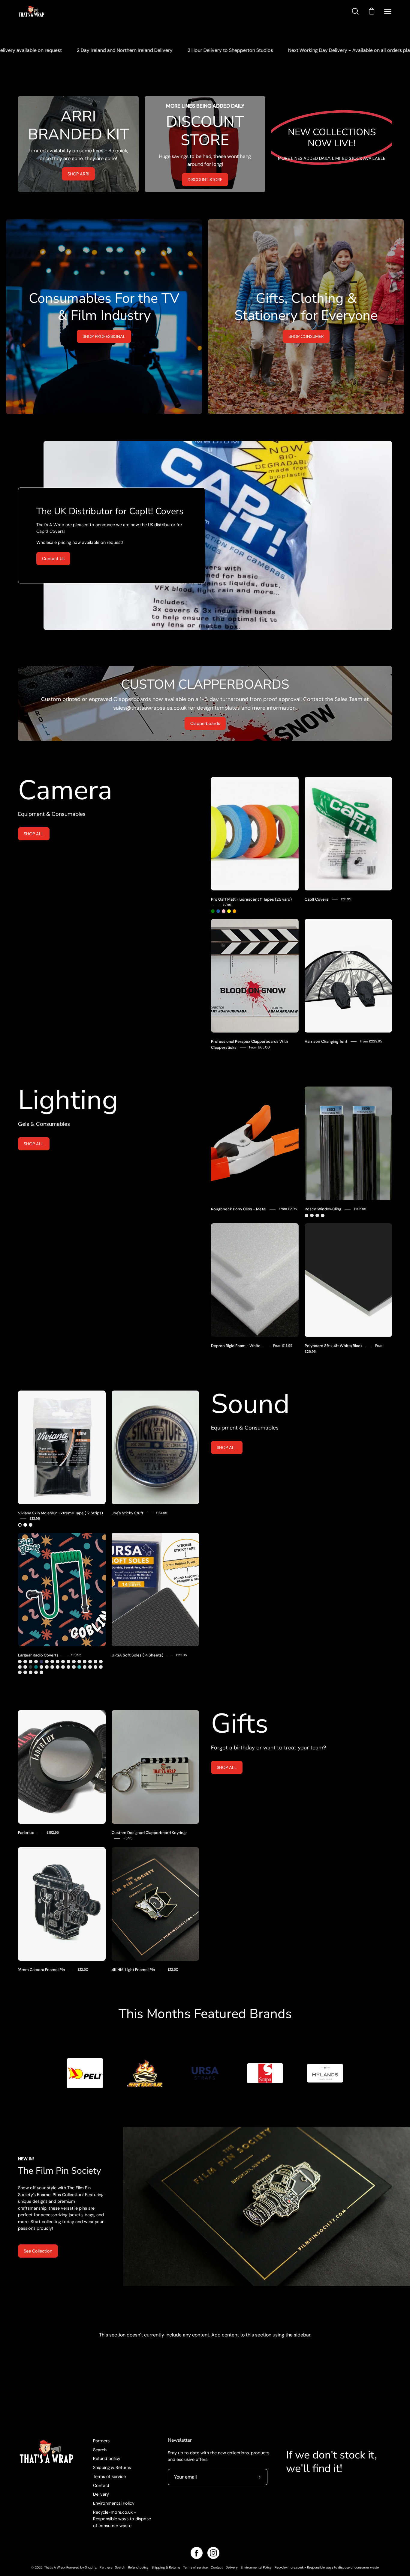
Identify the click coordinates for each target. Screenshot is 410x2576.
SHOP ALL (34, 834)
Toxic (85, 1667)
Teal (36, 1667)
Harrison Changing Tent (326, 1041)
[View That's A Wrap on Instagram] (213, 2553)
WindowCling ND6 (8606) (312, 1215)
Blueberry (25, 1672)
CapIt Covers (317, 899)
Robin (63, 1662)
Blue (218, 911)
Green (213, 911)
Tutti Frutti (101, 1667)
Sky (79, 1667)
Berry (52, 1667)
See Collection (38, 2251)
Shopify (90, 2567)
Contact (101, 2485)
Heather (20, 1667)
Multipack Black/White (31, 1525)
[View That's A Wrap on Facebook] (197, 2553)
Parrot (79, 1662)
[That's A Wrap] (56, 11)
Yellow (229, 911)
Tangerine (95, 1667)
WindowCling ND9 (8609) (317, 1215)
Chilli (58, 1667)
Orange (234, 911)
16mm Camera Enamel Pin (42, 1970)
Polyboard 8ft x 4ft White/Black (334, 1346)
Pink (224, 911)
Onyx (31, 1667)
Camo (25, 1662)
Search (100, 2450)
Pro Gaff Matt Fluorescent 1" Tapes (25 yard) (251, 899)
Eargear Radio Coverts (38, 1655)
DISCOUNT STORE (205, 180)
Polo (90, 1662)
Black (20, 1525)
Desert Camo (95, 1662)
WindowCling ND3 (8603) (306, 1215)
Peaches (31, 1672)
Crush (58, 1662)
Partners (101, 2441)
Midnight (41, 1662)
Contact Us (53, 559)
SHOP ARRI (78, 174)
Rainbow (68, 1667)
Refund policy (107, 2458)
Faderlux (26, 1833)
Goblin (41, 1672)
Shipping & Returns (112, 2467)
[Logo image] (85, 2073)
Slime (36, 1662)
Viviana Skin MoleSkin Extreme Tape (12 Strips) (60, 1513)
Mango (63, 1667)
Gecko (25, 1667)
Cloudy (52, 1662)
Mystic (74, 1662)
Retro (31, 1662)
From (259, 1047)
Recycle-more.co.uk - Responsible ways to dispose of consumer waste (122, 2519)
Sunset (68, 1662)
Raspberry (47, 1667)
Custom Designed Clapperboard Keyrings (150, 1833)
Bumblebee (47, 1662)
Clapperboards (205, 723)
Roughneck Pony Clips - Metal (239, 1209)
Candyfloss (74, 1667)
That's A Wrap (54, 2567)
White (25, 1525)
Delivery (101, 2494)
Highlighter (36, 1672)
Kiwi (85, 1662)
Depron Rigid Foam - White (236, 1346)
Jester (20, 1662)
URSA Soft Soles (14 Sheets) (137, 1655)
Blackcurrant (90, 1667)
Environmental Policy (114, 2503)
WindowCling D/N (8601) (323, 1215)
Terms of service (109, 2476)
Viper (41, 1667)
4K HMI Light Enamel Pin (133, 1970)
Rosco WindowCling (323, 1209)
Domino (20, 1672)
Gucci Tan (101, 1662)
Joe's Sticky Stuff (128, 1513)
